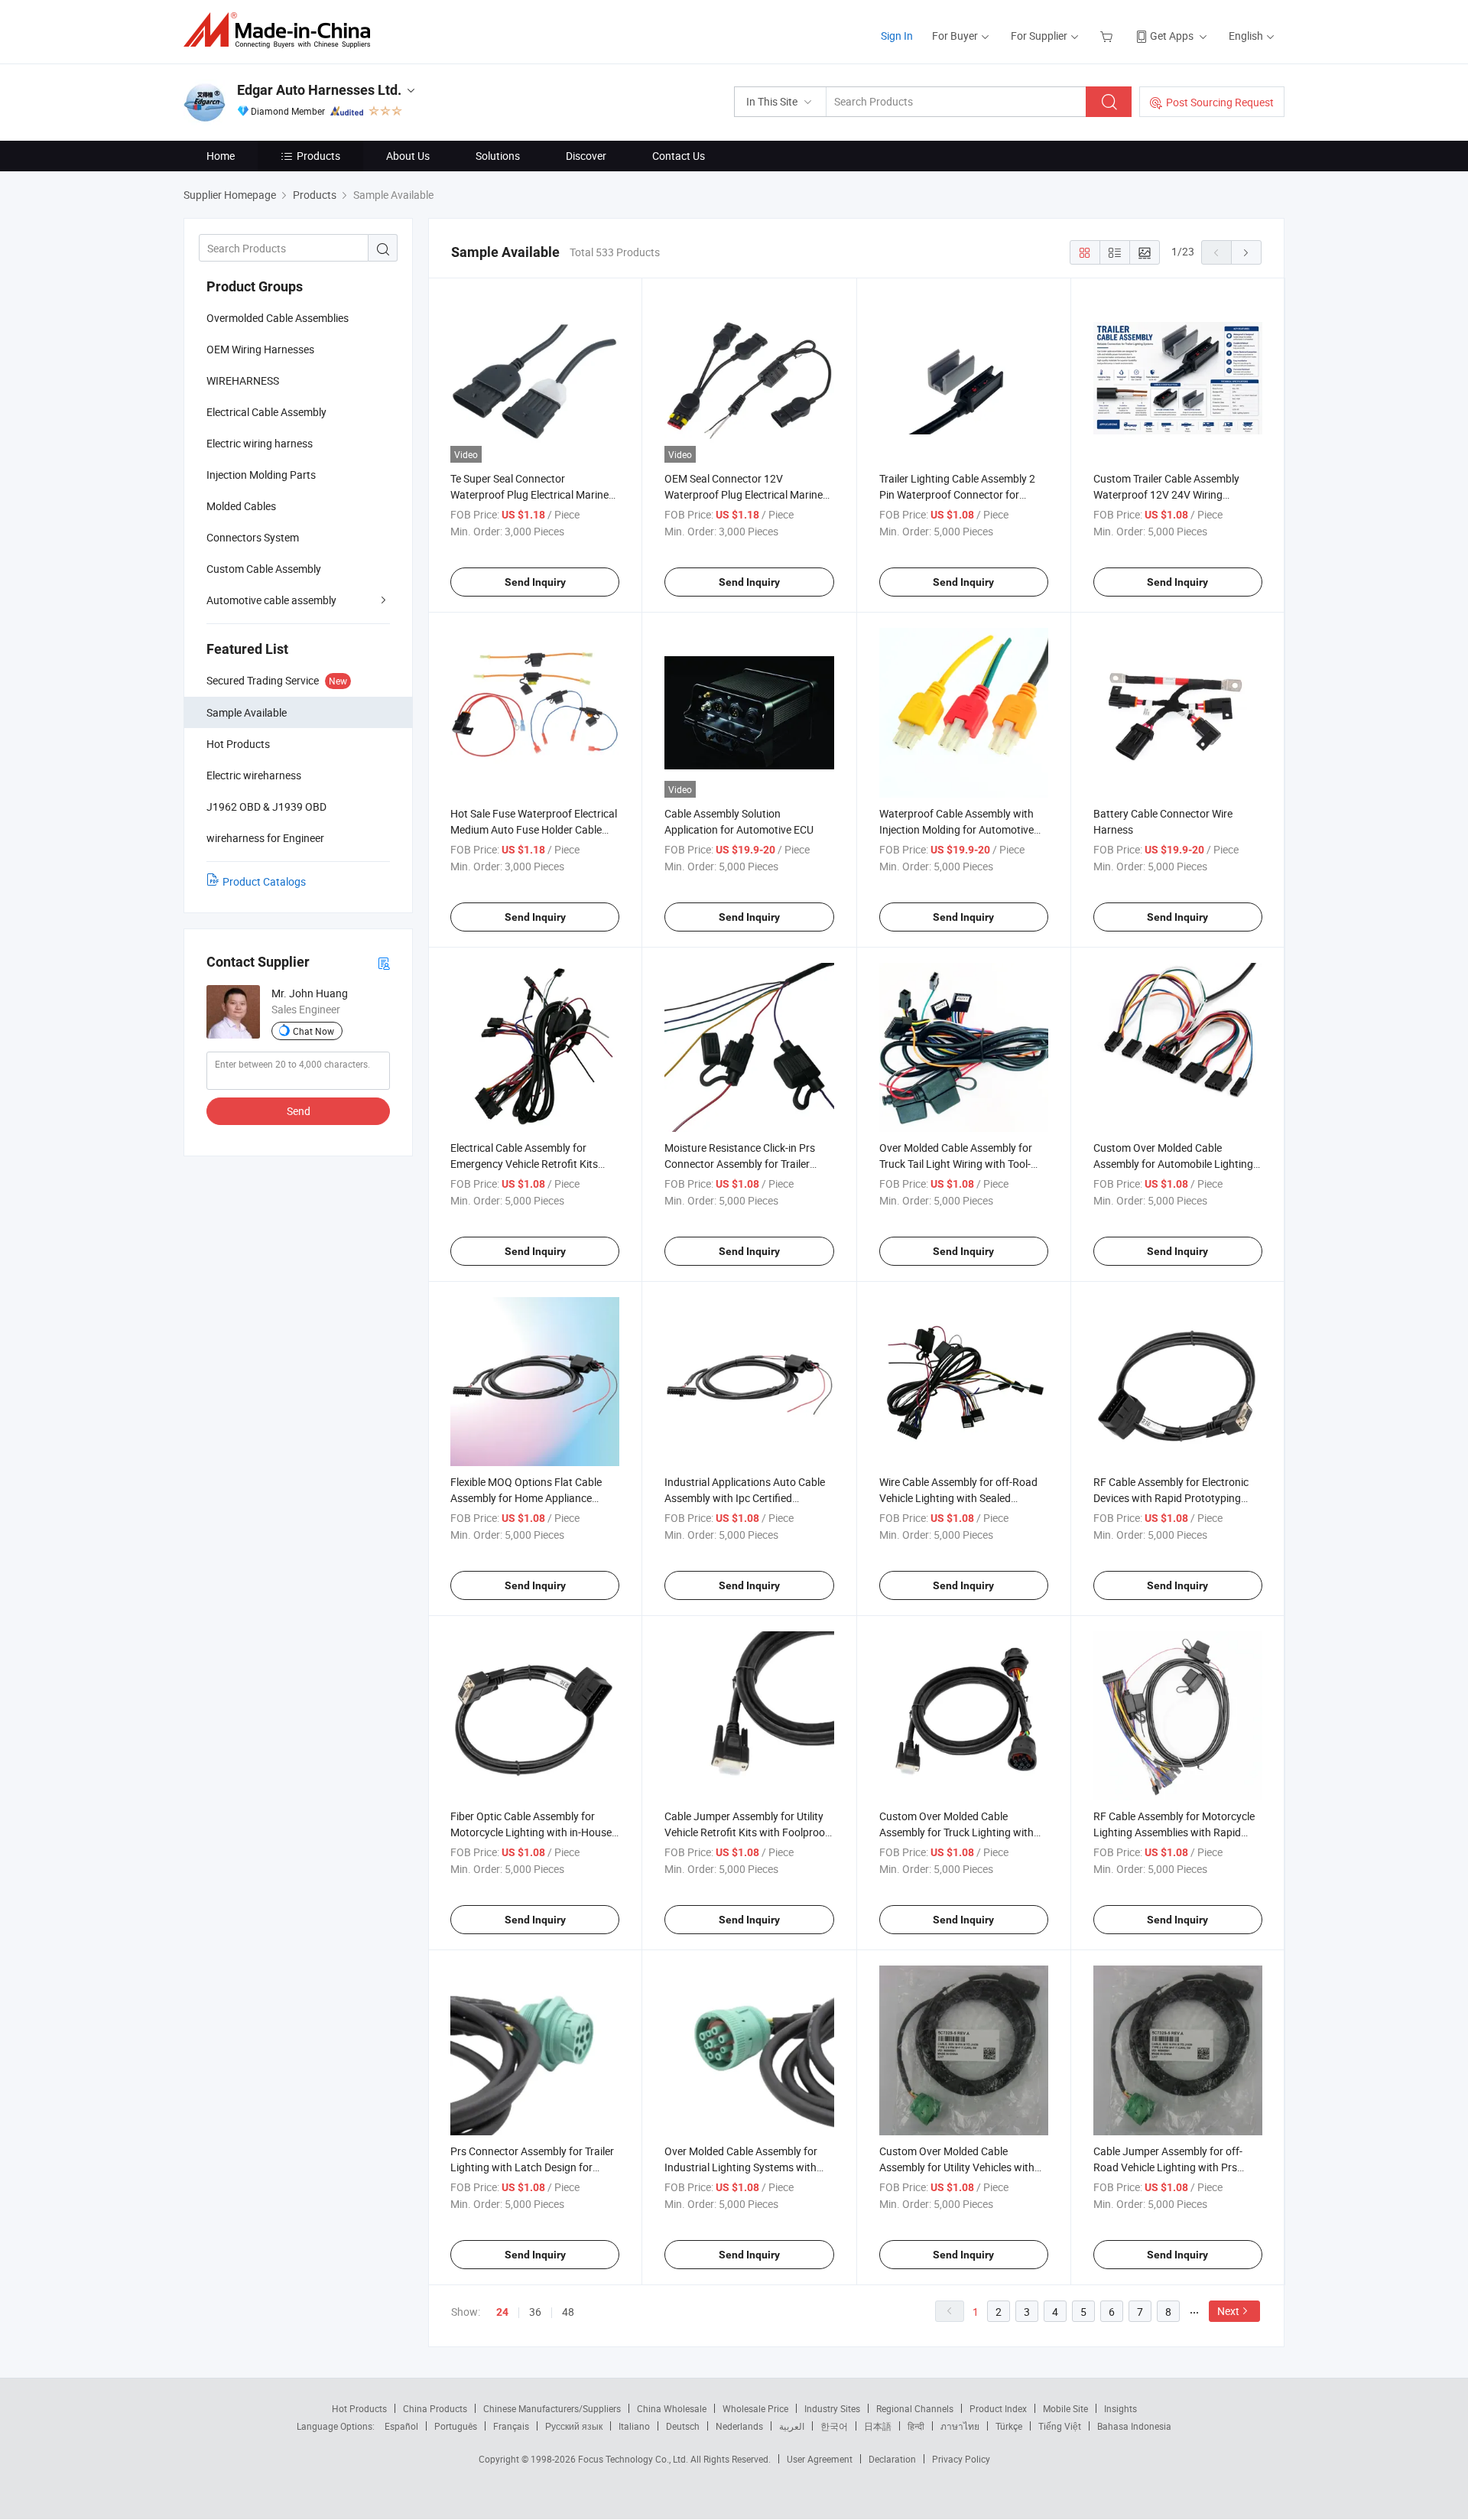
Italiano (634, 2426)
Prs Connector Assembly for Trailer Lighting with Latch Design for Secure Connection (532, 2167)
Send (299, 1111)
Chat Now (313, 1031)
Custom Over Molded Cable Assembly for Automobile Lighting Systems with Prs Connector (1173, 1164)
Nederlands (739, 2426)
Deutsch (683, 2426)
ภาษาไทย (960, 2426)
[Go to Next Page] (1246, 252)
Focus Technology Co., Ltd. (634, 2459)
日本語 (878, 2426)
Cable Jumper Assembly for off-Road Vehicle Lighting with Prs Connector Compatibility (1168, 2167)
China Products (435, 2408)
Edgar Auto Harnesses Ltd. (319, 90)
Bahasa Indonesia (1134, 2426)
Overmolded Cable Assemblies (278, 318)
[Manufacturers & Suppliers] (282, 30)
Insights (1120, 2408)
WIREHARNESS (243, 380)
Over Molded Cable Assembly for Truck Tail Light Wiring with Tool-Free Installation (956, 1164)
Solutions (498, 156)
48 (568, 2312)
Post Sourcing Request (1220, 102)
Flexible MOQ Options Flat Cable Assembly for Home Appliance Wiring (526, 1498)
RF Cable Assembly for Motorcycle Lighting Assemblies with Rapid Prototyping (1174, 1832)
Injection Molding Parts (261, 475)
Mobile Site (1065, 2408)
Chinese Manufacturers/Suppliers (552, 2408)
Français (511, 2426)
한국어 (834, 2426)
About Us (408, 156)
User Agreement (820, 2459)
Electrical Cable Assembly (266, 412)
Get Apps (1172, 36)
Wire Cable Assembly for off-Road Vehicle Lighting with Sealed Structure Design (958, 1498)
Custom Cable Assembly (264, 569)
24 (502, 2312)
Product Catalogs (264, 881)
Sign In (897, 36)
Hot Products (359, 2408)
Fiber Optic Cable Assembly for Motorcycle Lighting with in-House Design (531, 1832)
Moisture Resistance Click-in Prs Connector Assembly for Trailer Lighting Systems (740, 1164)
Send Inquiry (535, 582)
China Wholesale (672, 2408)
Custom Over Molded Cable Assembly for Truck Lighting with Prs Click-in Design (956, 1832)
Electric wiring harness (260, 443)
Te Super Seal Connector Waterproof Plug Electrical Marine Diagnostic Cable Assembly (529, 494)
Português (456, 2426)
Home (221, 156)
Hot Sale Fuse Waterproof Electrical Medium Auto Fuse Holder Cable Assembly (534, 829)
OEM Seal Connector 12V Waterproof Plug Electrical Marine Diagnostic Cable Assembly (744, 494)
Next (1228, 2311)
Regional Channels (915, 2408)
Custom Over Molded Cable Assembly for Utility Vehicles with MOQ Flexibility (957, 2167)
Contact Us (679, 156)
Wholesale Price (755, 2408)
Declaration (892, 2459)
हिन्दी (916, 2426)
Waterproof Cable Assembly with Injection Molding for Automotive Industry (956, 829)
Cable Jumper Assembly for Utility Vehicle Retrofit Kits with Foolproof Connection (747, 1832)
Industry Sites (832, 2408)
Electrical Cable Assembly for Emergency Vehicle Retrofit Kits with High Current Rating (524, 1164)
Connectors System (253, 537)
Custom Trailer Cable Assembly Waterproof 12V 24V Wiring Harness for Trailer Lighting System (1176, 494)
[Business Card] (384, 962)
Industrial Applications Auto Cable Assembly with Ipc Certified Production (745, 1498)
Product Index (998, 2408)
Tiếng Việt (1060, 2426)
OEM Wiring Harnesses (260, 349)
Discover (586, 156)
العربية (792, 2426)
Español (401, 2426)
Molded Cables (241, 506)
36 (535, 2312)
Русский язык (574, 2426)
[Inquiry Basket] (1108, 36)
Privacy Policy (961, 2459)
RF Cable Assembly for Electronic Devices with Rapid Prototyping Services (1171, 1498)
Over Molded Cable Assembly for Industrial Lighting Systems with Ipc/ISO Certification (741, 2167)
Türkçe (1009, 2426)
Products (318, 156)
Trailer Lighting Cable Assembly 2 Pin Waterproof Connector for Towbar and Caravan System (957, 494)
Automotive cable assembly (271, 600)
